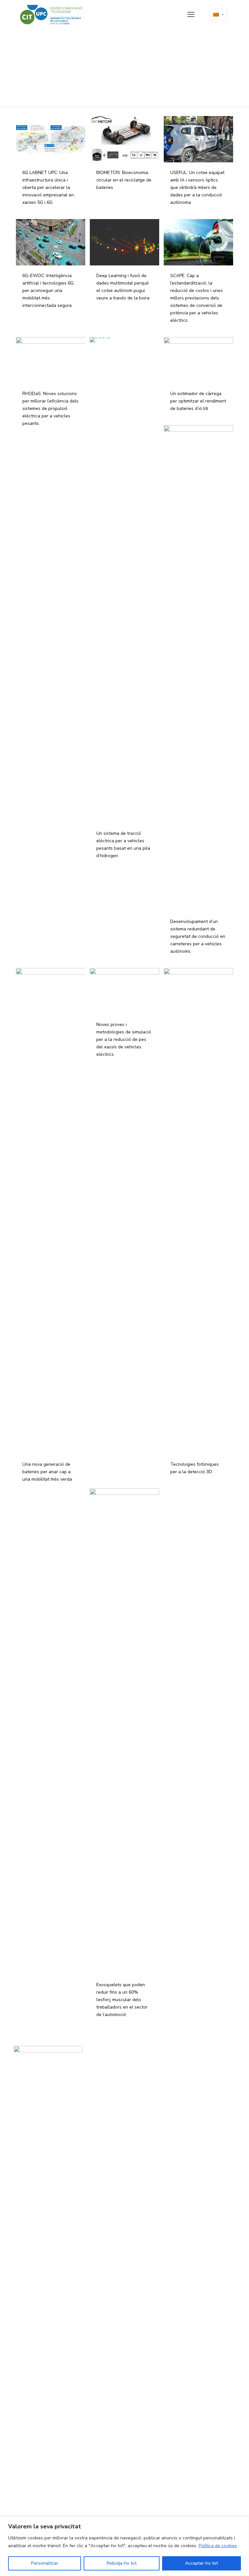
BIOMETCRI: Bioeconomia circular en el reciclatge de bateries (124, 180)
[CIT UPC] (52, 15)
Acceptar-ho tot (202, 2563)
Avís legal (99, 2063)
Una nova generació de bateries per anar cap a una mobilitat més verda (47, 1472)
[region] (124, 2546)
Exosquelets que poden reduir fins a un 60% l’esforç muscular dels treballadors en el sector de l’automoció (122, 2000)
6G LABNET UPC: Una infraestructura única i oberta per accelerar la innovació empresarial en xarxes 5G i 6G (48, 187)
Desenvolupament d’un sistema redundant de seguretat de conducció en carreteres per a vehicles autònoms (198, 936)
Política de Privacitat (108, 2069)
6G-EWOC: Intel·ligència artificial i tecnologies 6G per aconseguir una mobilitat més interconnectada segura (48, 291)
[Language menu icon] (218, 15)
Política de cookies (218, 2546)
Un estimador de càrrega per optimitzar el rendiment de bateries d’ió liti (198, 401)
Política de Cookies (106, 2076)
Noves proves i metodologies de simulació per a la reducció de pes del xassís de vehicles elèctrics (124, 1039)
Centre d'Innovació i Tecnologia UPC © (123, 2056)
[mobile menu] (191, 15)
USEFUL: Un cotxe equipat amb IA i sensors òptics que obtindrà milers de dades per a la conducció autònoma (197, 187)
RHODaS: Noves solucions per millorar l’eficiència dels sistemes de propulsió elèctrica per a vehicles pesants (50, 408)
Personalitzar (45, 2563)
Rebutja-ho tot (122, 2563)
